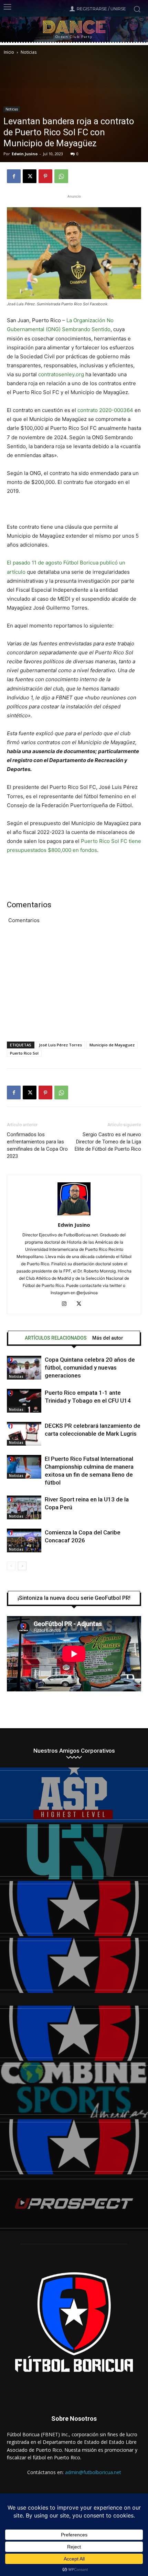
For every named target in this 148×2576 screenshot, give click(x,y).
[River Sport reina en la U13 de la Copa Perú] (24, 1507)
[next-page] (22, 1566)
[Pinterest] (45, 176)
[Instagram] (67, 1304)
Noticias (29, 52)
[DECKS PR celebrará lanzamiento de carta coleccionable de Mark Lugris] (24, 1434)
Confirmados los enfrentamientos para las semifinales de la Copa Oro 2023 (37, 1145)
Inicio (9, 52)
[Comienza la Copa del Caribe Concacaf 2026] (24, 1540)
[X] (30, 176)
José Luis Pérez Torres (60, 1045)
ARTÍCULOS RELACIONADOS (56, 1338)
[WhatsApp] (61, 176)
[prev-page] (11, 1566)
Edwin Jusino (25, 154)
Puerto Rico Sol (24, 1053)
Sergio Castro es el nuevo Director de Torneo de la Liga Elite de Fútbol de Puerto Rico (108, 1142)
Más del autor (108, 1338)
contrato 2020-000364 (105, 410)
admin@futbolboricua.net (93, 2472)
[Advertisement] (74, 986)
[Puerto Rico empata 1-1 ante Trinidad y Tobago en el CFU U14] (24, 1401)
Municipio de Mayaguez (112, 1045)
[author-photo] (74, 1215)
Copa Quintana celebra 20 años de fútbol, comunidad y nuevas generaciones (90, 1368)
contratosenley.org (61, 374)
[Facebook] (14, 176)
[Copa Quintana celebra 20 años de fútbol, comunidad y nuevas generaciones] (24, 1368)
